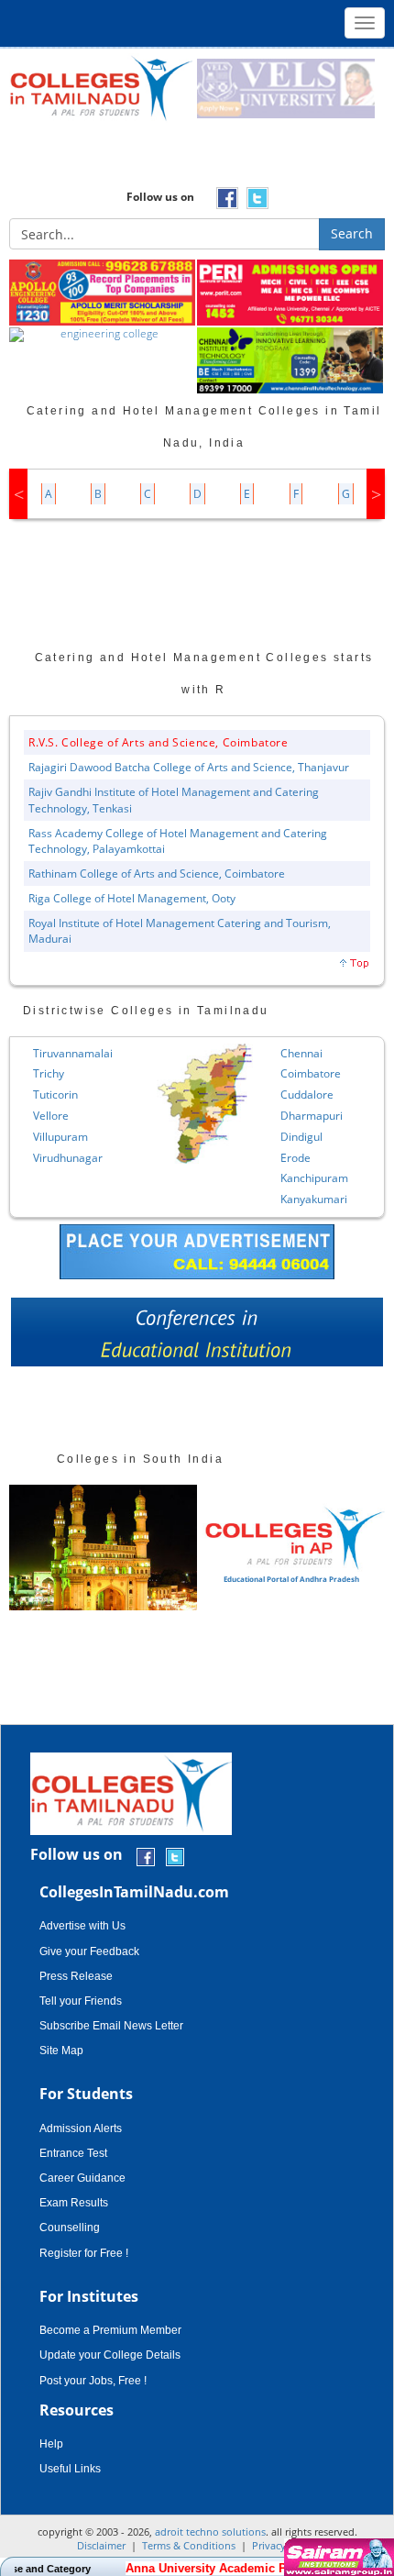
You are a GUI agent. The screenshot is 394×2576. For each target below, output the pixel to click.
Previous (18, 494)
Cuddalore (307, 1095)
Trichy (49, 1073)
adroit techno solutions (210, 2532)
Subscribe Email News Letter (111, 2026)
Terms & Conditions (189, 2545)
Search (352, 233)
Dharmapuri (312, 1116)
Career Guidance (82, 2178)
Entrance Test (73, 2153)
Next (376, 494)
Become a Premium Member (110, 2330)
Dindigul (301, 1137)
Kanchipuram (314, 1178)
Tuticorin (55, 1095)
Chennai (301, 1053)
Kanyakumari (314, 1199)
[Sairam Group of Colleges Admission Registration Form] (337, 2557)
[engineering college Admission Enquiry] (103, 336)
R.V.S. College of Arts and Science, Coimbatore (159, 742)
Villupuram (60, 1137)
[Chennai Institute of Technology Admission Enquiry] (291, 361)
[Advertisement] (197, 160)
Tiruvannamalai (73, 1053)
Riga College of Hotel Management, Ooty (132, 898)
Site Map (61, 2051)
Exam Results (74, 2203)
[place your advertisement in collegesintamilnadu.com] (197, 1250)
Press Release (76, 1976)
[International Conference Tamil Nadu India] (197, 1337)
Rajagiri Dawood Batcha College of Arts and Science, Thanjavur (189, 767)
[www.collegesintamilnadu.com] (101, 88)
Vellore (51, 1116)
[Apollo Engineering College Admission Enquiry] (103, 293)
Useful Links (70, 2469)
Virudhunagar (68, 1158)
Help (51, 2444)
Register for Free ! (84, 2253)
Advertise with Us (82, 1926)
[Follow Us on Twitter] (175, 1856)
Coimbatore (311, 1073)
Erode (295, 1158)
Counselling (70, 2228)
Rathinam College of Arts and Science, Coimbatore (157, 873)
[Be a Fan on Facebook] (146, 1856)
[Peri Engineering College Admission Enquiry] (291, 293)
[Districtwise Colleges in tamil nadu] (205, 1104)
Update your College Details (110, 2355)
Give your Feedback (89, 1951)
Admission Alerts (81, 2128)
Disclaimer (101, 2545)
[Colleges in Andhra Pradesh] (103, 1548)
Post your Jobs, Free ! (93, 2381)
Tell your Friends (81, 2001)
